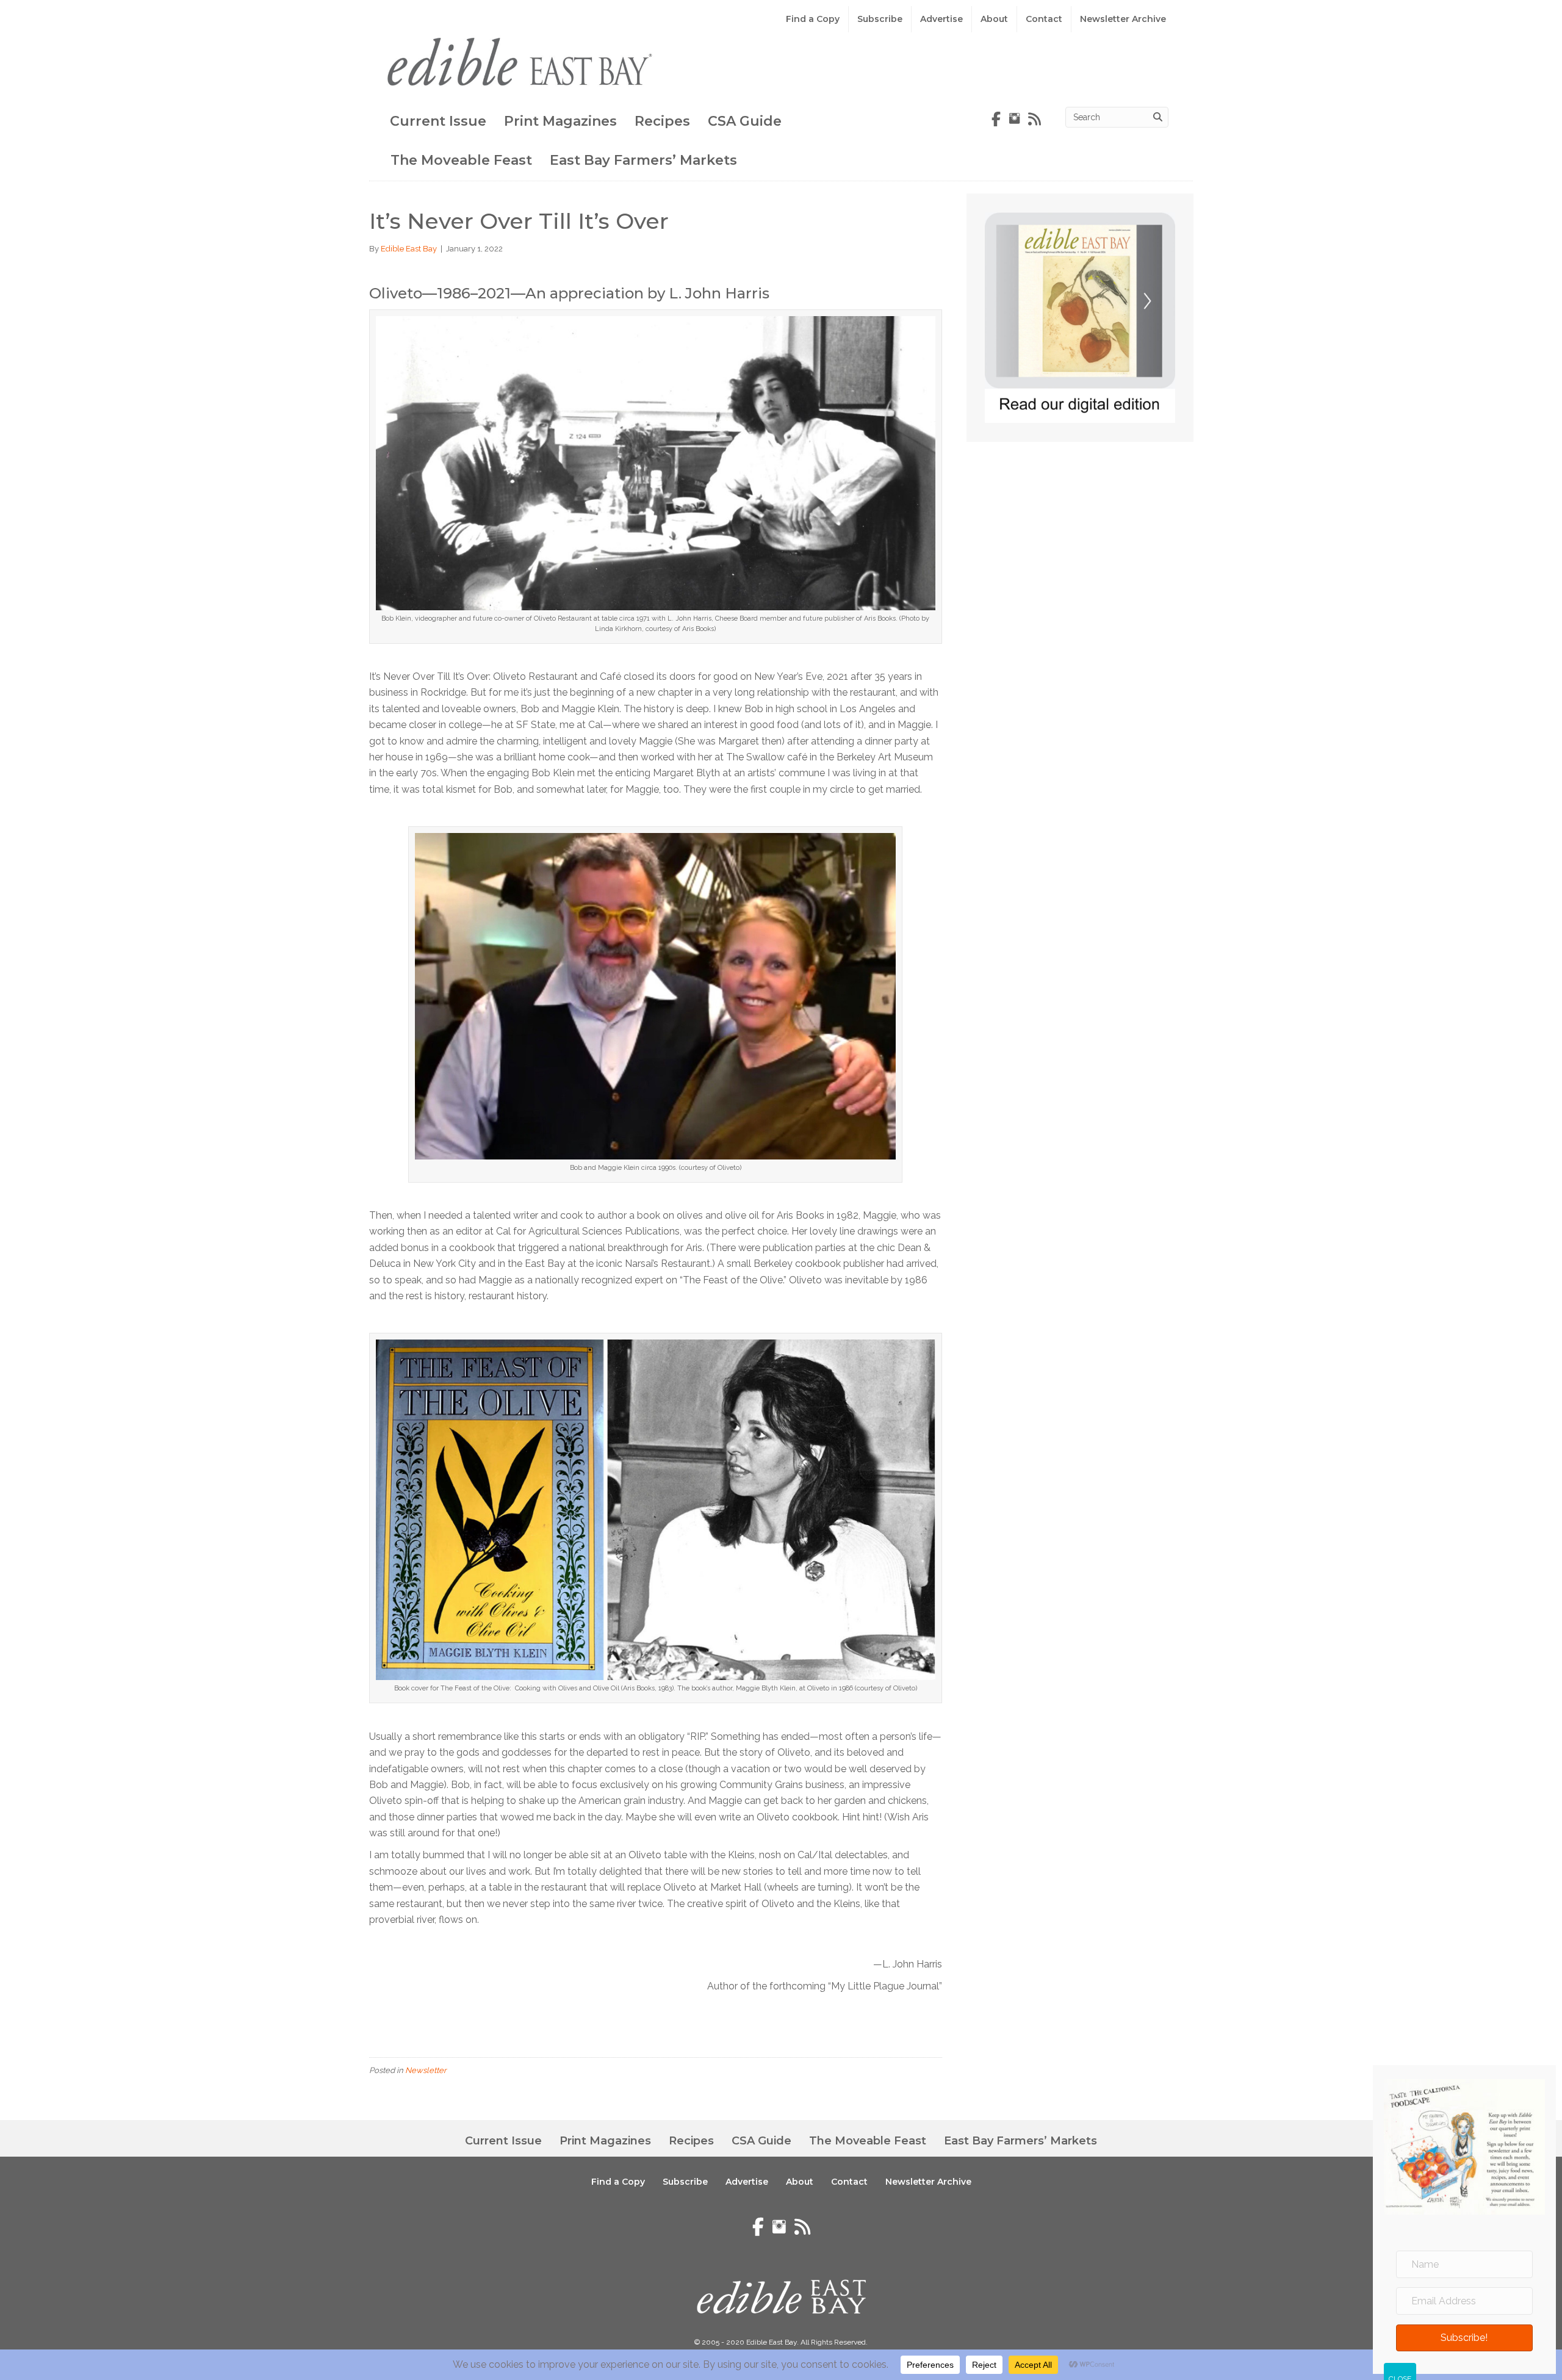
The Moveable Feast (461, 160)
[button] (1464, 2337)
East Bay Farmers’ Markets (643, 160)
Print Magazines (560, 121)
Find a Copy (813, 19)
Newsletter (426, 2070)
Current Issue (438, 121)
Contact (1044, 19)
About (994, 19)
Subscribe (880, 19)
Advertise (941, 19)
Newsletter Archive (1123, 19)
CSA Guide (745, 121)
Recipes (662, 121)
